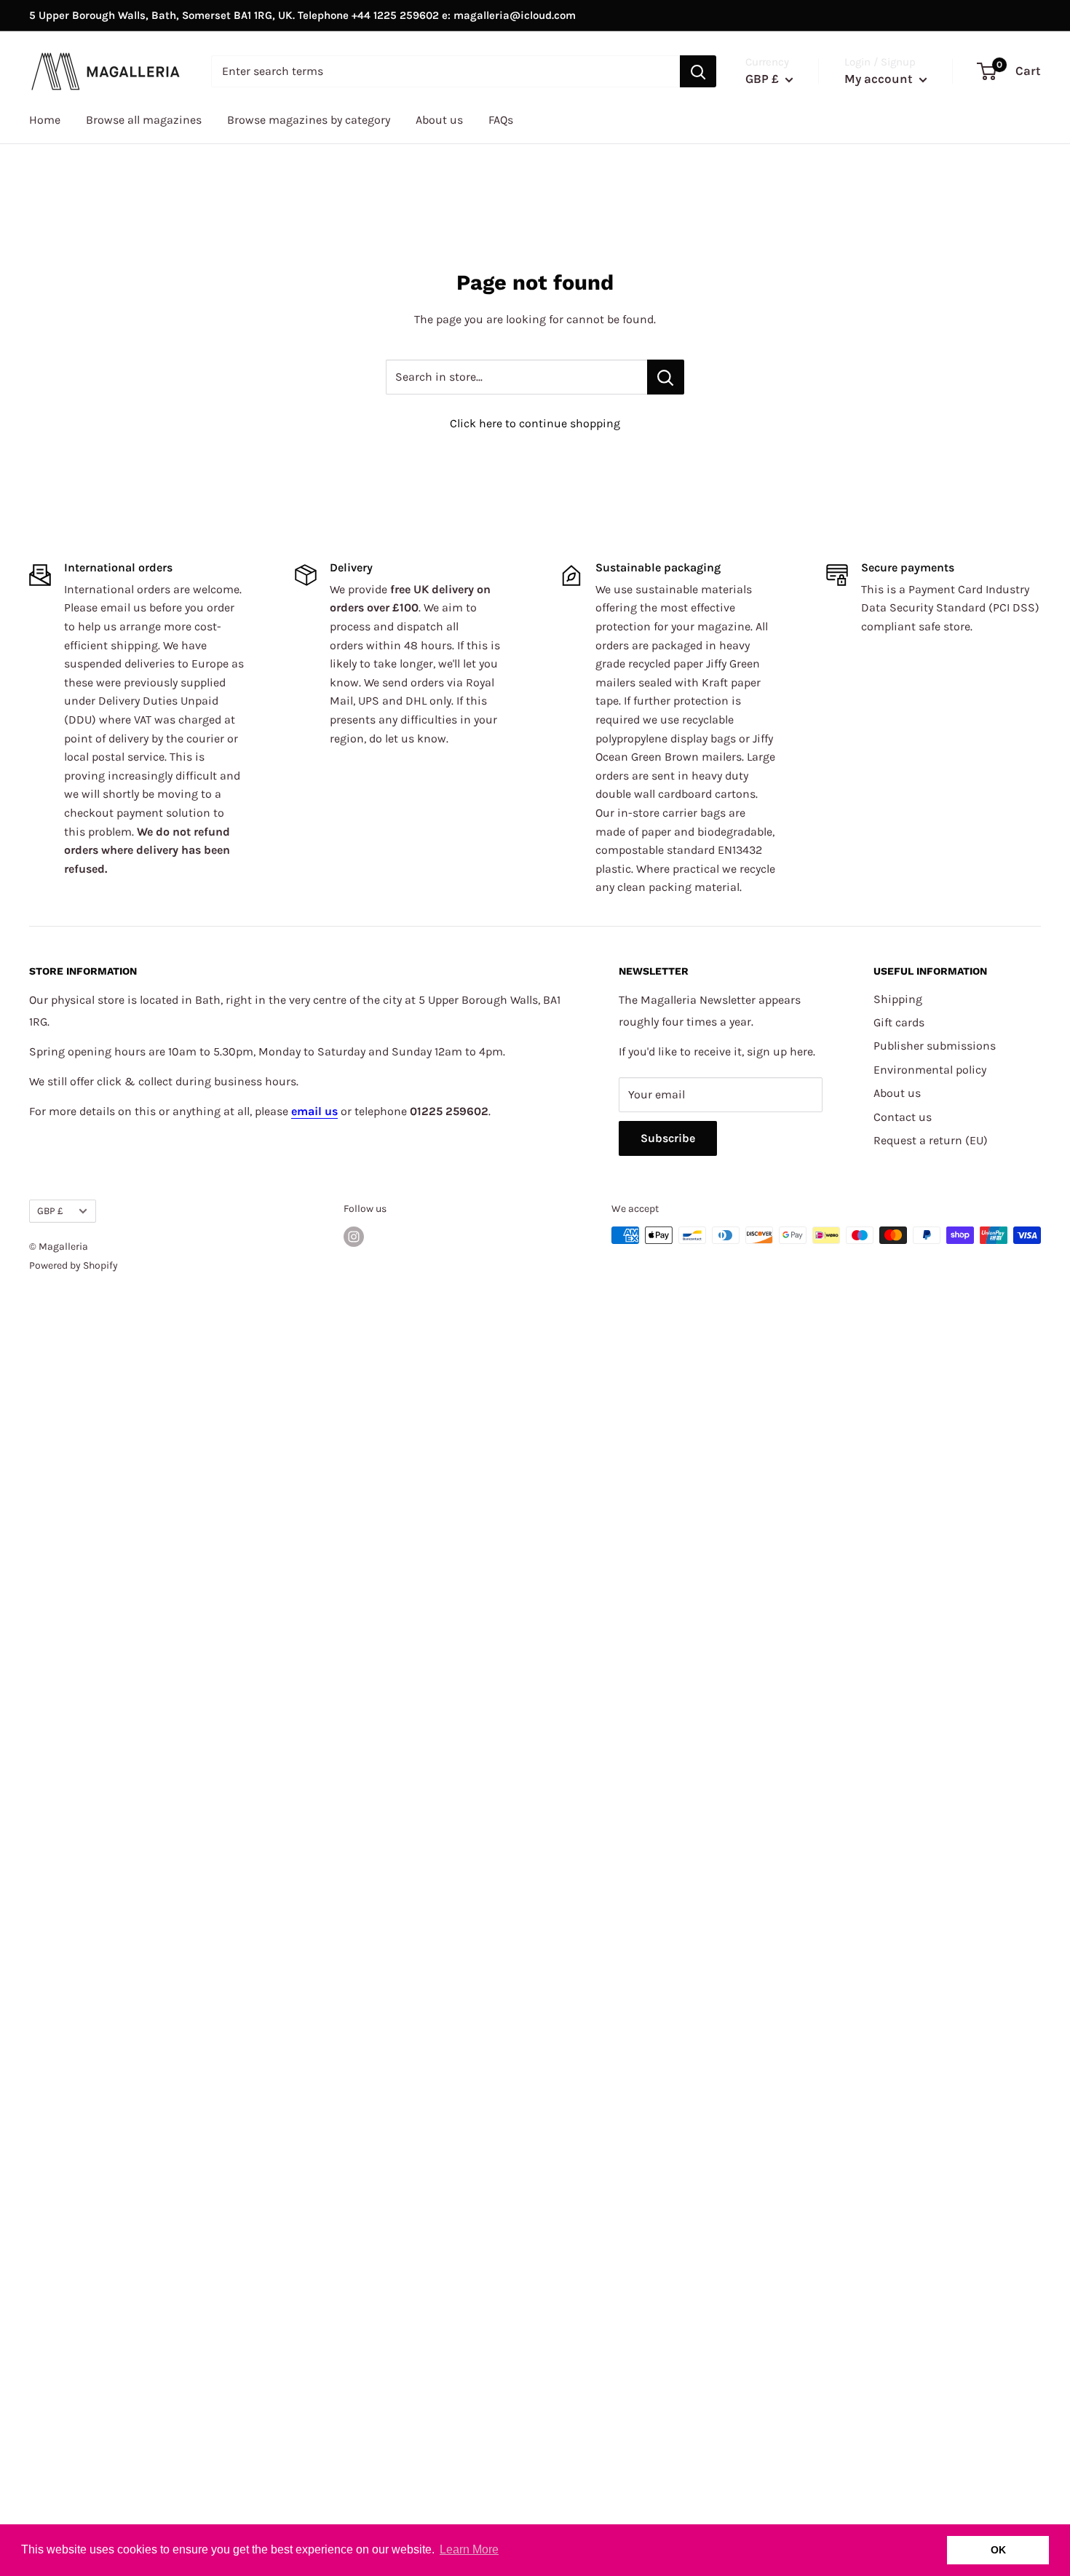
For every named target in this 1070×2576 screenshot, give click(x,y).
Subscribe (668, 1138)
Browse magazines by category (309, 120)
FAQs (501, 120)
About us (439, 120)
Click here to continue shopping (535, 423)
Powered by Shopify (74, 1265)
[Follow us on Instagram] (354, 1237)
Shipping (898, 999)
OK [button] (998, 2550)
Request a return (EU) (931, 1140)
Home (45, 120)
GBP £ (50, 1211)
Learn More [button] (469, 2549)
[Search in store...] (666, 377)
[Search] (698, 71)
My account (880, 79)
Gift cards (899, 1022)
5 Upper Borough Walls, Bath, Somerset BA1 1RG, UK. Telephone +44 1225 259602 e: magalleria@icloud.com (302, 15)
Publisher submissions (935, 1046)
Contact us (903, 1117)
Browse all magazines (144, 120)
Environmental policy (930, 1070)
